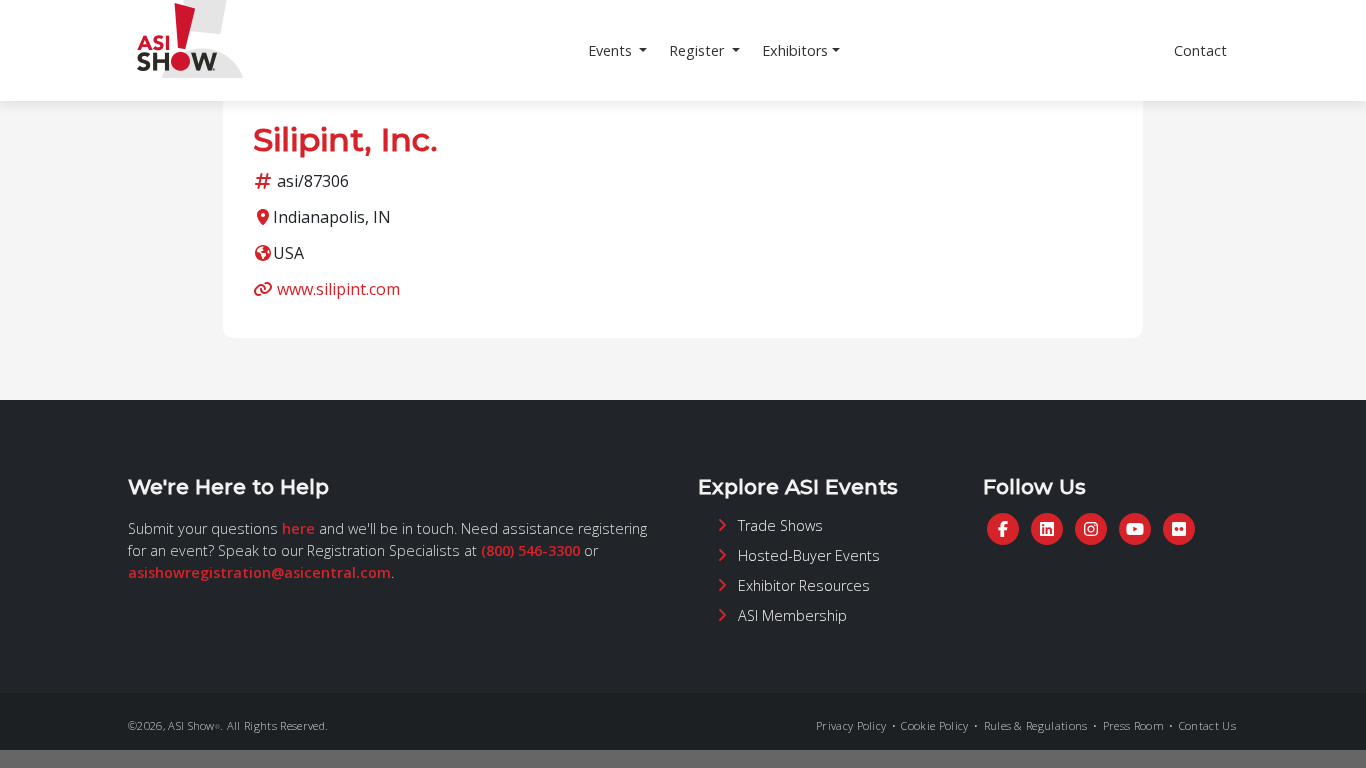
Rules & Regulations (1036, 725)
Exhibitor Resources (804, 585)
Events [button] (612, 50)
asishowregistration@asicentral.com (259, 572)
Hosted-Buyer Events (809, 555)
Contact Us (1207, 725)
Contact (1200, 50)
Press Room (1133, 725)
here (298, 528)
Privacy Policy (851, 725)
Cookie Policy (934, 725)
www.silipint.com (338, 289)
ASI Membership (792, 615)
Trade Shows (780, 525)
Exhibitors (795, 50)
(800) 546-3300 (530, 550)
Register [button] (698, 50)
